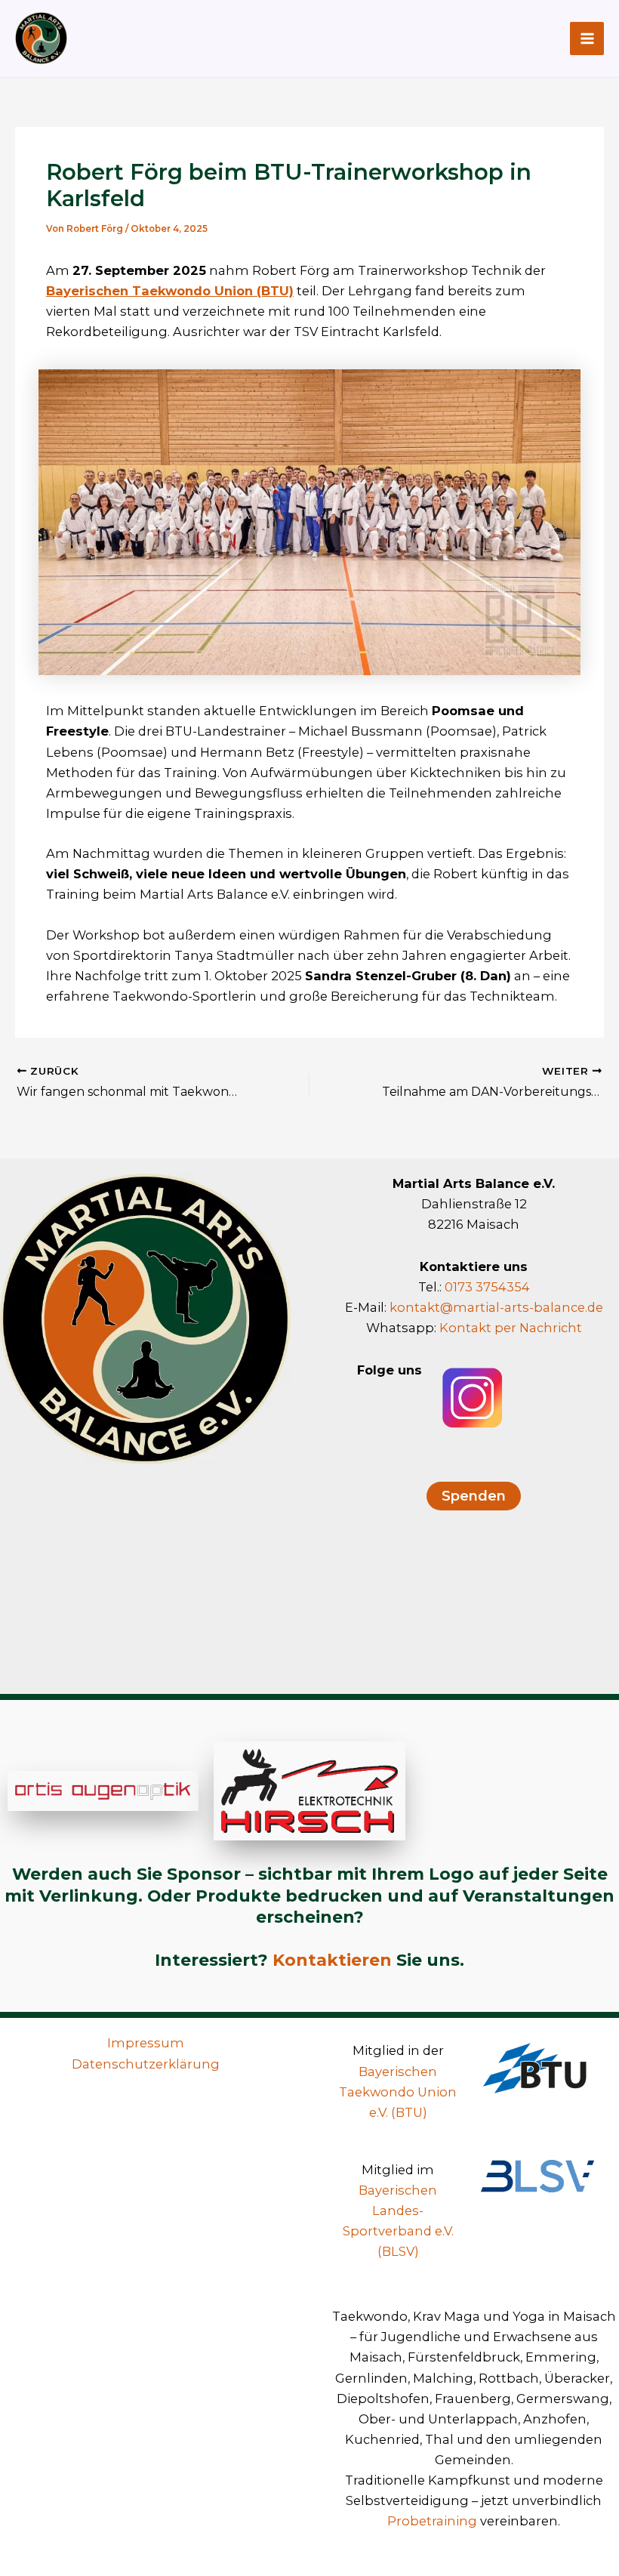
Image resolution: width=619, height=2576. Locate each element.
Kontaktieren (332, 1960)
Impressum (146, 2043)
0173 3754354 (487, 1287)
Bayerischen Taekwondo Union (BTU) (170, 291)
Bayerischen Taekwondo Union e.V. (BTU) (398, 2092)
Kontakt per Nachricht (511, 1328)
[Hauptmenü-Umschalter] (587, 39)
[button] (474, 1496)
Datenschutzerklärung (146, 2064)
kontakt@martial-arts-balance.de (496, 1307)
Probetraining (432, 2521)
